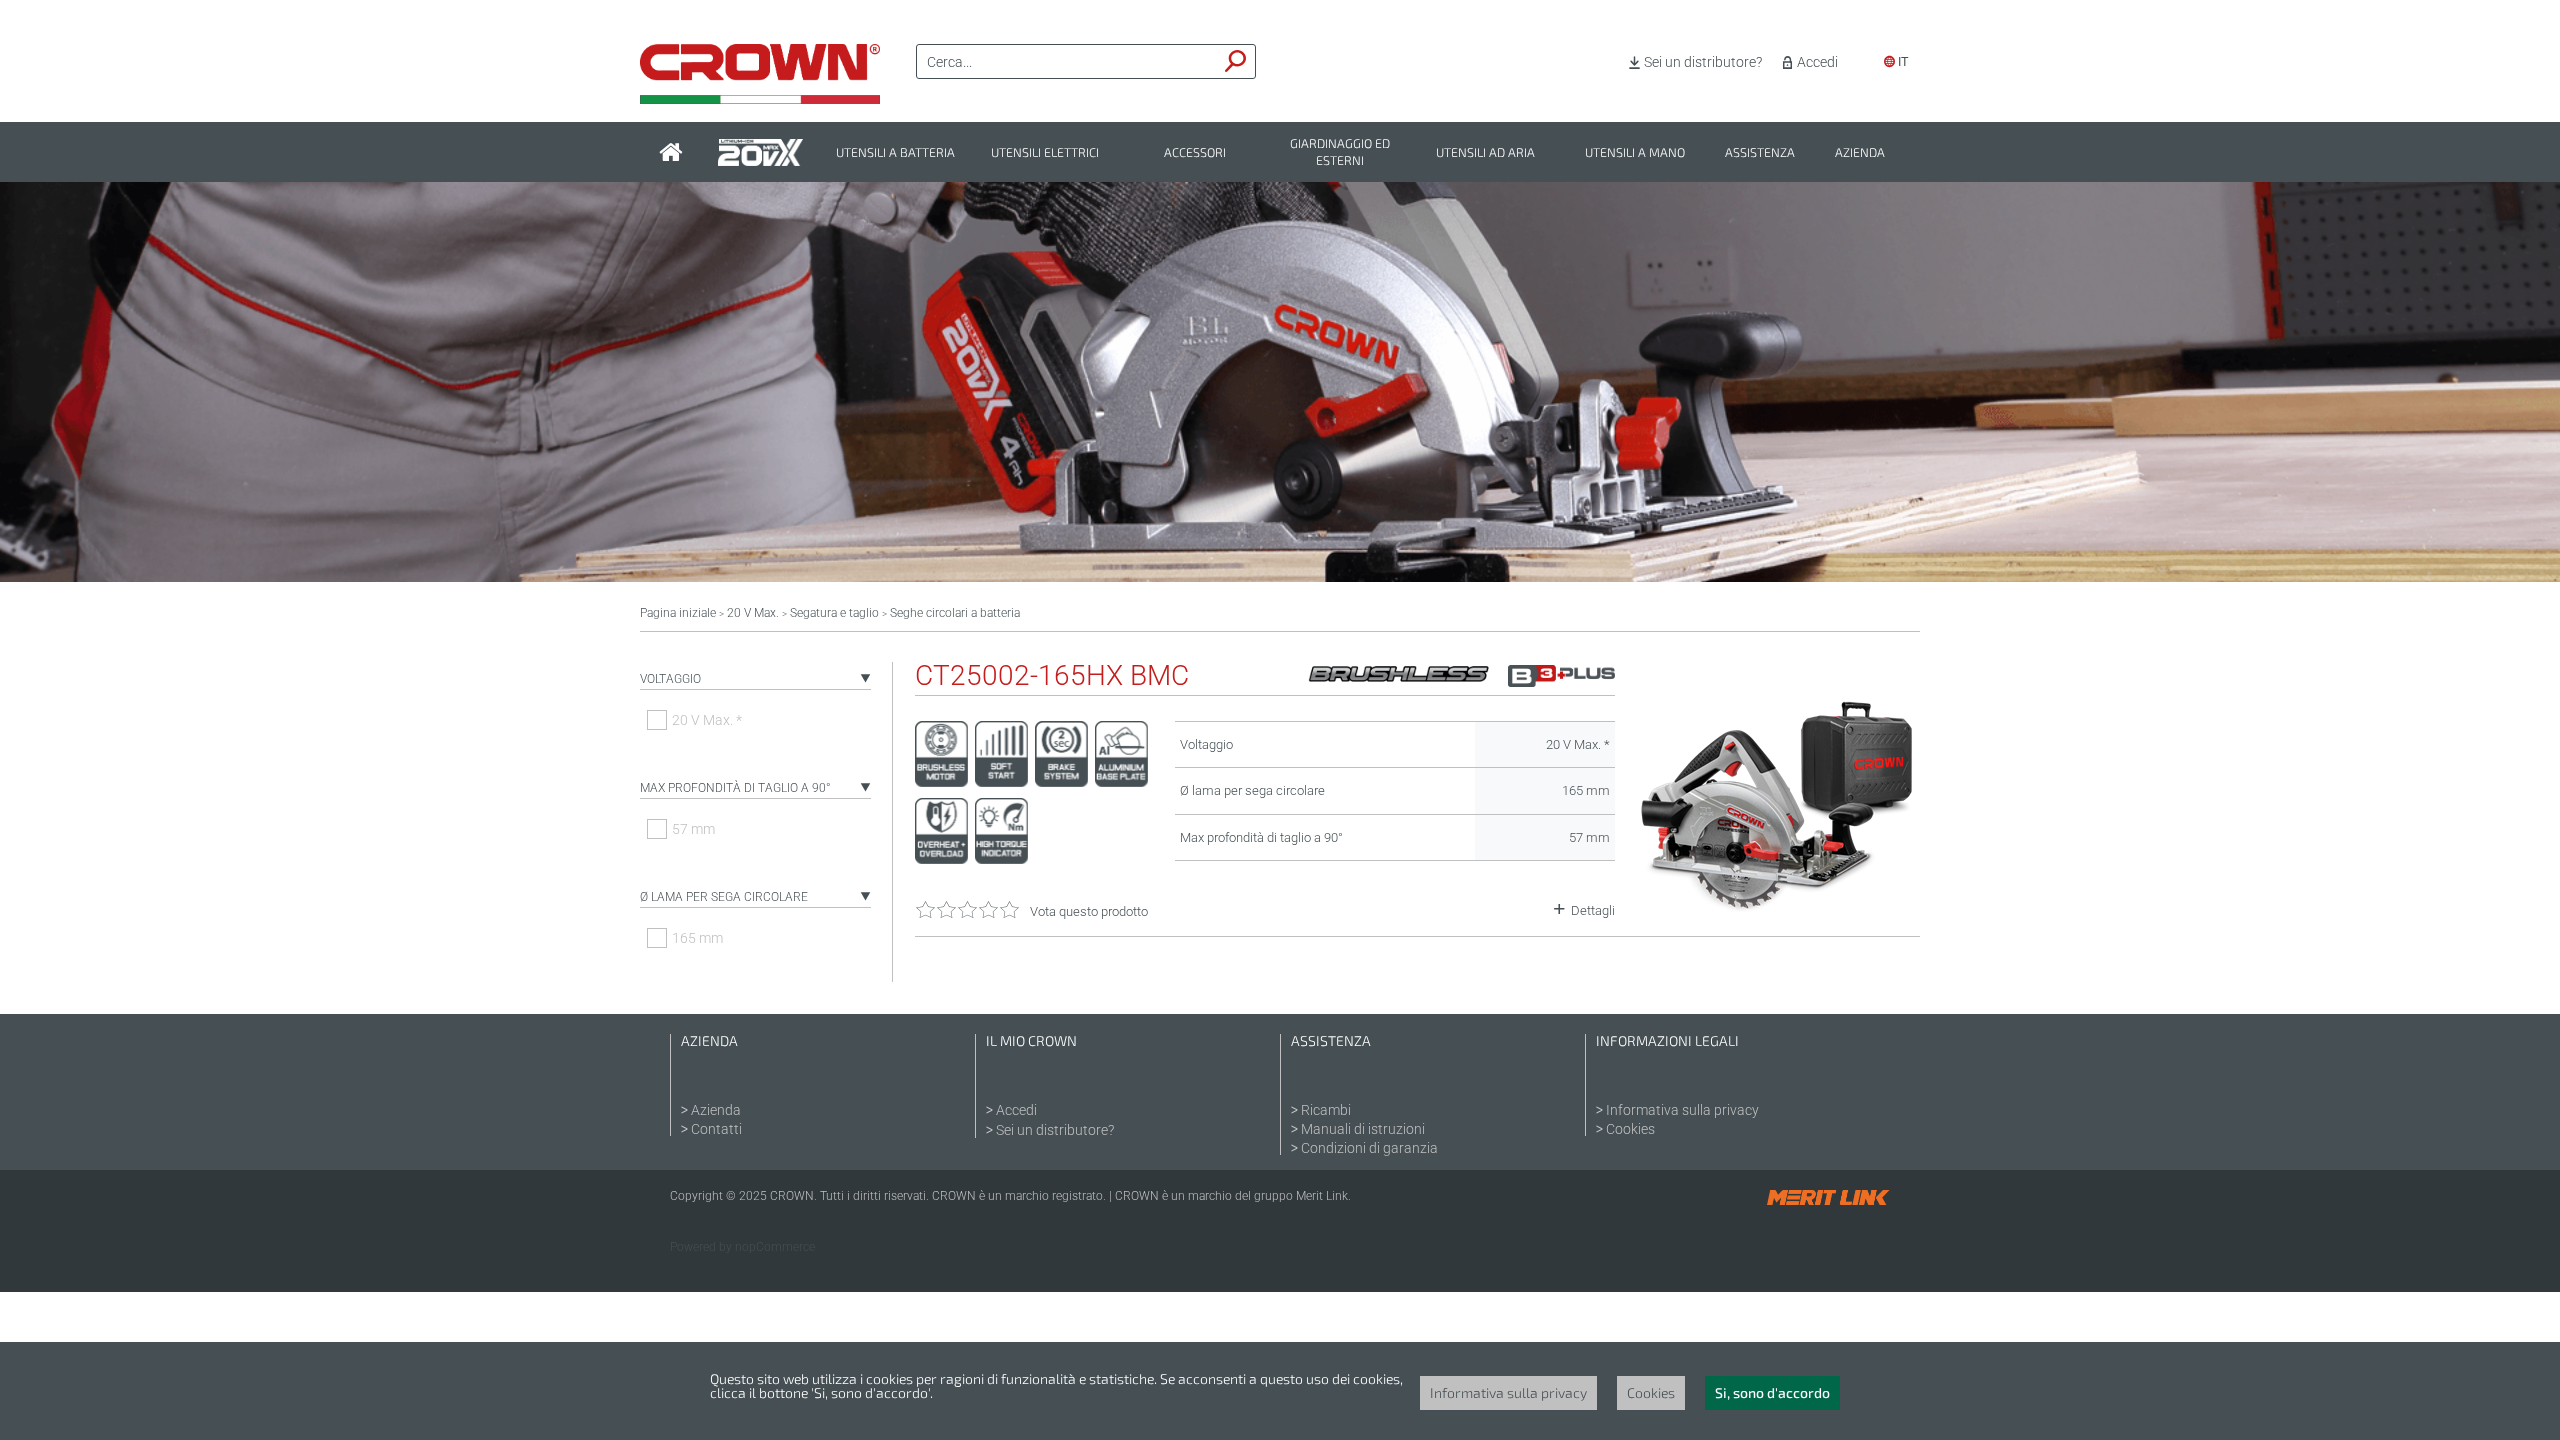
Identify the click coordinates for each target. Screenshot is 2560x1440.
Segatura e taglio (834, 613)
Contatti (716, 1129)
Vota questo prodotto (1089, 911)
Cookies (1630, 1129)
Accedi (1817, 62)
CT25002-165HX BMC (1052, 676)
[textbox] (1067, 62)
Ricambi (1326, 1110)
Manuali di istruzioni (1363, 1129)
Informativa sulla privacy (1682, 1110)
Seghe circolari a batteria (955, 613)
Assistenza (1760, 152)
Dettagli (1593, 910)
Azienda (1860, 152)
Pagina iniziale (678, 613)
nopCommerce (775, 1247)
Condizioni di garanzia (1369, 1148)
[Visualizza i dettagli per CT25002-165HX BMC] (1777, 911)
